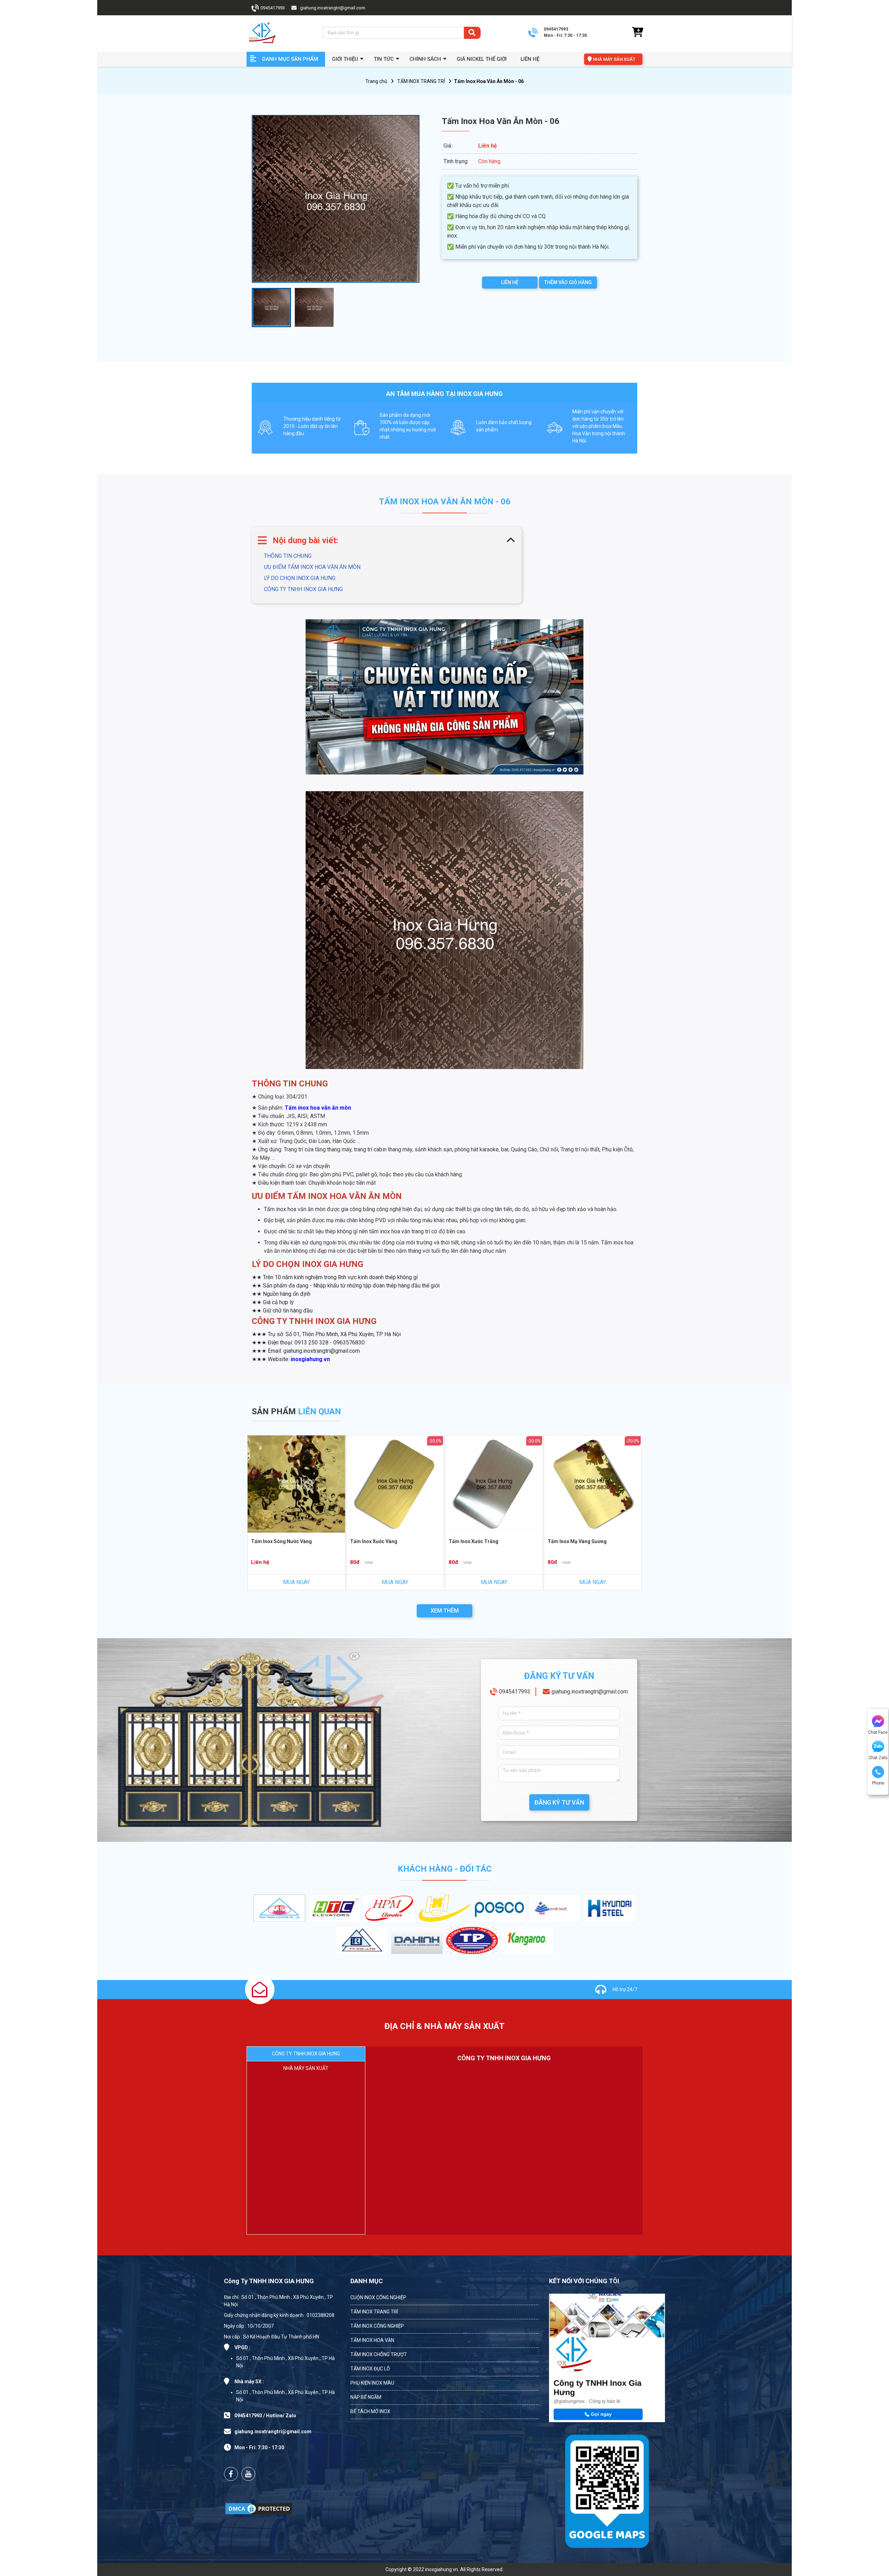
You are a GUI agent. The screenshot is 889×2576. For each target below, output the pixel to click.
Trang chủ (376, 81)
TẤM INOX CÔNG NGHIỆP (377, 2326)
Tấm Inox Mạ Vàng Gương (577, 1541)
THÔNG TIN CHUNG (288, 556)
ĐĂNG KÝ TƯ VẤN (559, 1802)
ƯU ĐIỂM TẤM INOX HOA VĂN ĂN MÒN (312, 567)
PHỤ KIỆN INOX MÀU (372, 2383)
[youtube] (248, 2474)
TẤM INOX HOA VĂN (372, 2340)
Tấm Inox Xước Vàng (374, 1541)
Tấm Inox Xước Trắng (473, 1541)
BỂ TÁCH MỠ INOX (370, 2411)
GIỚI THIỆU (345, 59)
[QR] (607, 2490)
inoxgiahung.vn (310, 1359)
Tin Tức (384, 59)
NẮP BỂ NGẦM (366, 2397)
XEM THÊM (445, 1611)
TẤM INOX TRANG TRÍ (421, 81)
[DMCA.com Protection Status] (259, 2509)
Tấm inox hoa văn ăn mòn (318, 1108)
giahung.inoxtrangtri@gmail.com (590, 1692)
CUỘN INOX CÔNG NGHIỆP (378, 2297)
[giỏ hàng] (637, 33)
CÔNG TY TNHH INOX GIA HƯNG (303, 589)
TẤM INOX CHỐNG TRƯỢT (379, 2354)
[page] (231, 2474)
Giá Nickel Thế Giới (482, 59)
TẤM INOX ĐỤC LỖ (370, 2369)
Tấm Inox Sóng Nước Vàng (281, 1541)
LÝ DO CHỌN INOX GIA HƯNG (300, 578)
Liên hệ (530, 59)
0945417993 (515, 1692)
